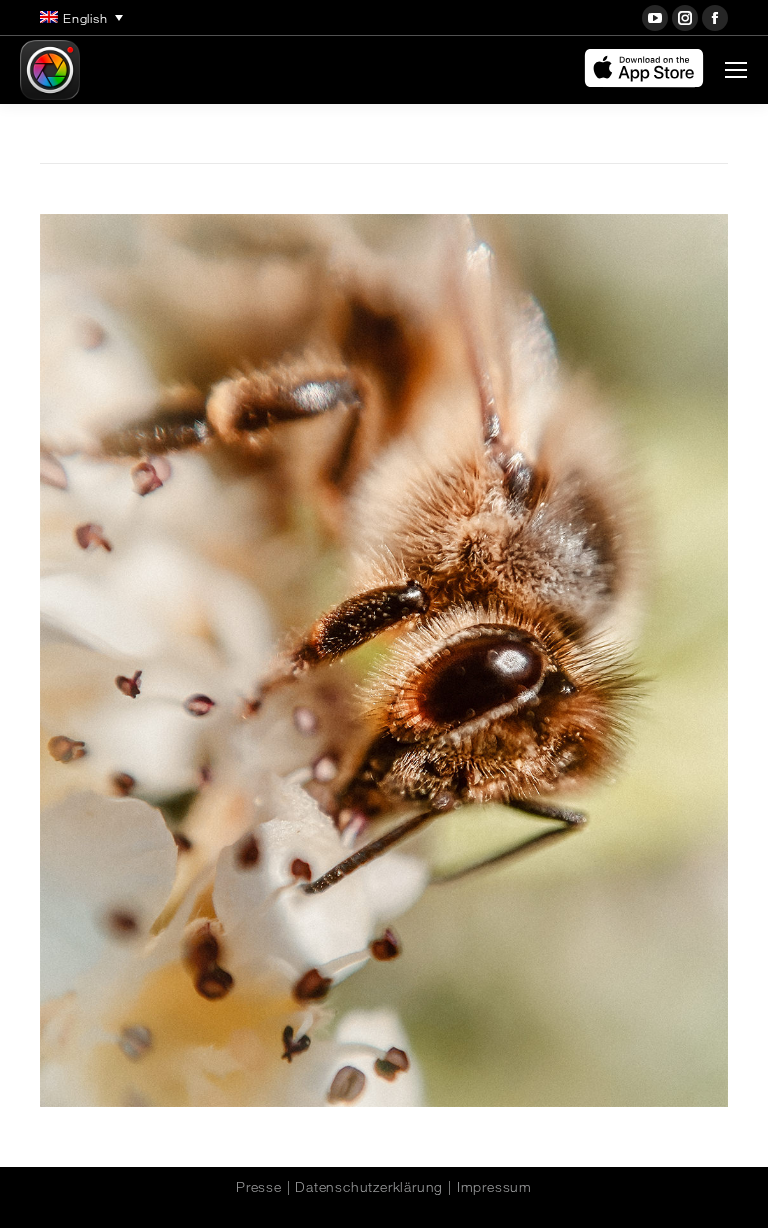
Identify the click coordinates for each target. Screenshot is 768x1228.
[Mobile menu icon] (736, 70)
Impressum (494, 1187)
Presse (259, 1187)
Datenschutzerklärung (369, 1187)
